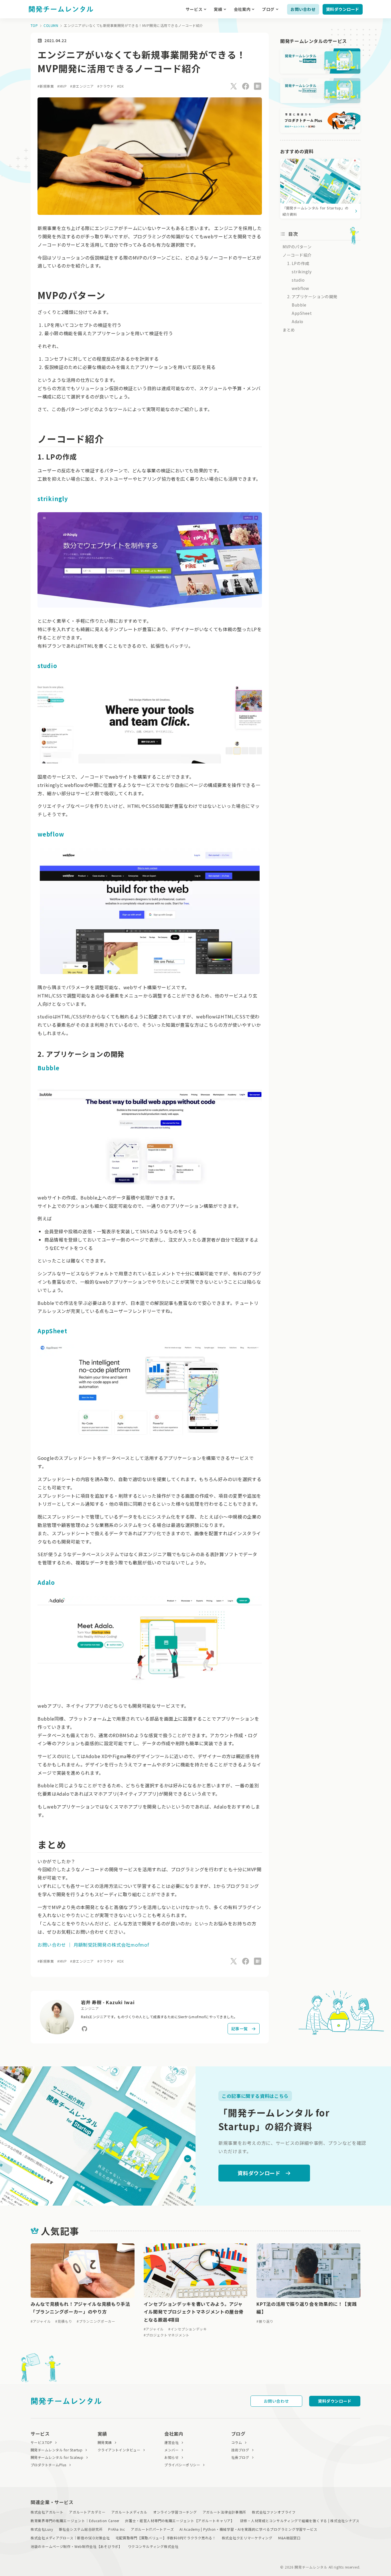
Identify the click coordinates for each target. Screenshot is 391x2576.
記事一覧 (240, 2029)
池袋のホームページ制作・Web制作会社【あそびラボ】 (76, 2546)
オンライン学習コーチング (175, 2512)
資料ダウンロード (343, 9)
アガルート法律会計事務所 (225, 2512)
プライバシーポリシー (182, 2465)
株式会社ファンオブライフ (274, 2512)
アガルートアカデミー (87, 2512)
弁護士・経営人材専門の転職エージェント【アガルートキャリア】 (180, 2521)
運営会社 (171, 2442)
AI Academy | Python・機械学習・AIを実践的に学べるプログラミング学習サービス (248, 2529)
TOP (34, 25)
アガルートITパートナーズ (152, 2529)
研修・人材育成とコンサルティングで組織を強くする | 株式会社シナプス (300, 2521)
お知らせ (171, 2457)
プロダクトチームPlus (49, 2465)
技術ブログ (240, 2450)
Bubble (49, 1068)
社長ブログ (240, 2457)
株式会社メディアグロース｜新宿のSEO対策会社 (70, 2538)
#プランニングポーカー (96, 2321)
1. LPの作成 (298, 263)
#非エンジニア (82, 86)
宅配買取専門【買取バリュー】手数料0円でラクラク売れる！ (166, 2538)
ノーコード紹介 (297, 255)
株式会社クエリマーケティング (247, 2538)
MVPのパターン (297, 247)
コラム (237, 2442)
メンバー (171, 2450)
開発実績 (105, 2442)
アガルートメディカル (129, 2512)
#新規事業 (46, 86)
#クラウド (105, 86)
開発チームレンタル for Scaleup (57, 2457)
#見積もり (64, 2321)
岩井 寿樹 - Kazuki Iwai (108, 2002)
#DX (120, 86)
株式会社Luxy (42, 2529)
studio (47, 666)
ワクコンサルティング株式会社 (153, 2546)
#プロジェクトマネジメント (167, 2335)
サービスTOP (41, 2442)
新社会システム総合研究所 (81, 2529)
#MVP (62, 86)
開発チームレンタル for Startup (57, 2450)
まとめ (289, 330)
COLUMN (51, 25)
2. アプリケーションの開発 (312, 297)
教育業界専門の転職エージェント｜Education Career (75, 2521)
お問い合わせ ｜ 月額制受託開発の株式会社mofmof (93, 1945)
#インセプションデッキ (188, 2329)
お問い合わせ (303, 9)
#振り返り (265, 2321)
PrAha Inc (116, 2529)
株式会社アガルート (47, 2512)
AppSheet (52, 1331)
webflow (51, 834)
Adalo (46, 1582)
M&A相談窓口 (289, 2538)
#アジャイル (41, 2321)
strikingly (53, 499)
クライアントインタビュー (119, 2450)
